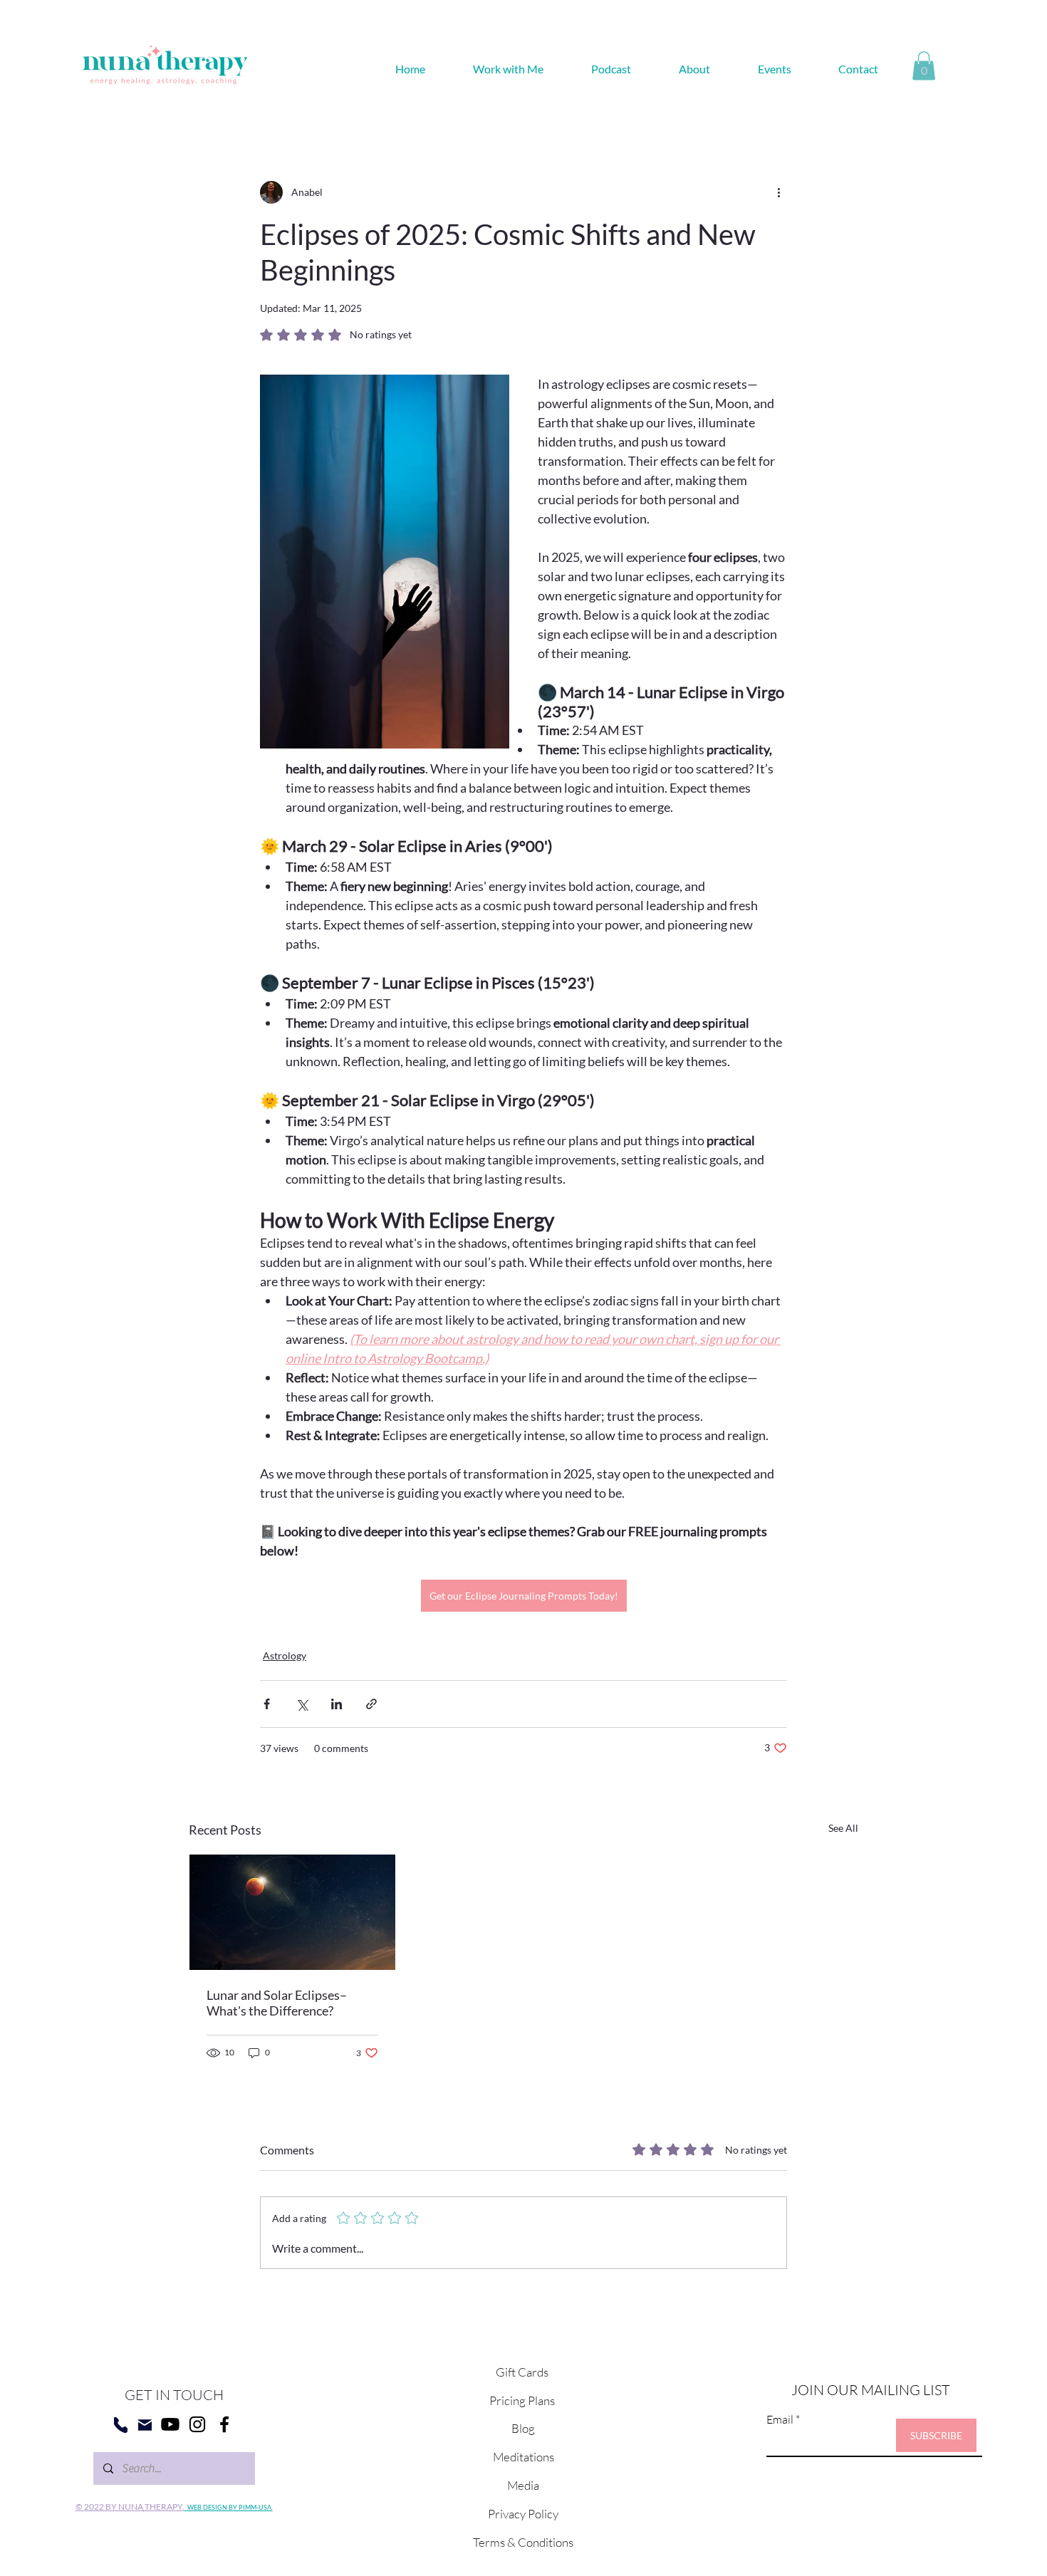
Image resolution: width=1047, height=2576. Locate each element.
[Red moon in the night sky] (292, 1912)
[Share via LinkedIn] (337, 1704)
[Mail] (145, 2425)
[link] (924, 66)
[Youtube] (170, 2424)
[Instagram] (197, 2424)
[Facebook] (224, 2424)
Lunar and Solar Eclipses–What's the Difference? (277, 2003)
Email (780, 2419)
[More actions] (778, 192)
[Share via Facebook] (267, 1704)
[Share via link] (371, 1704)
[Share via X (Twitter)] (302, 1704)
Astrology (285, 1655)
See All (843, 1828)
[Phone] (121, 2425)
